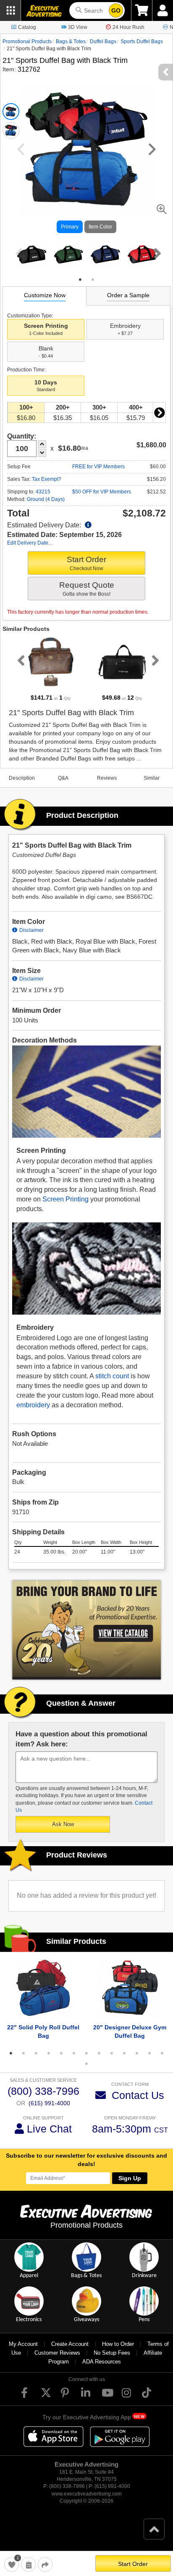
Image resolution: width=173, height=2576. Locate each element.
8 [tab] (99, 2053)
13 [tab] (162, 2053)
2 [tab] (93, 280)
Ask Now (63, 1824)
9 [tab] (112, 2053)
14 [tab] (86, 2064)
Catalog (27, 27)
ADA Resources (102, 2362)
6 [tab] (74, 2053)
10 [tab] (124, 2053)
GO (116, 10)
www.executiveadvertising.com (87, 2494)
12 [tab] (149, 2053)
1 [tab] (80, 280)
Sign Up (130, 2178)
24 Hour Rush (128, 27)
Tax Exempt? (47, 479)
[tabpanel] (31, 254)
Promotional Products (27, 42)
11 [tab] (137, 2053)
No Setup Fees (112, 2353)
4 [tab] (49, 2053)
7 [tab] (86, 2053)
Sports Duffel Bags (142, 42)
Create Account (70, 2344)
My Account (23, 2344)
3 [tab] (36, 2053)
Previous (17, 253)
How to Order (118, 2344)
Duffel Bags (103, 42)
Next (156, 253)
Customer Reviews (57, 2353)
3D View (78, 27)
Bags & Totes (71, 42)
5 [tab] (61, 2053)
